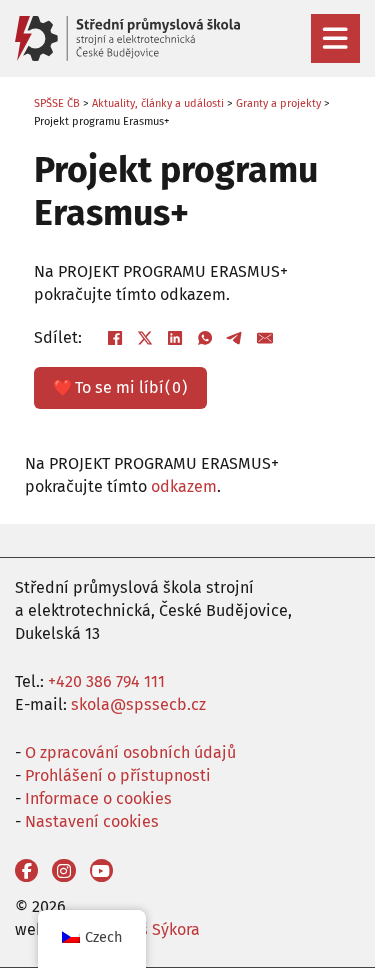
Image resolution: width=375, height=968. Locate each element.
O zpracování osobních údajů (130, 752)
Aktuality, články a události (158, 103)
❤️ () (120, 387)
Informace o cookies (98, 798)
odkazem (184, 486)
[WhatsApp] (205, 338)
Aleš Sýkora (158, 929)
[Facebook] (115, 338)
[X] (145, 338)
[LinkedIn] (175, 338)
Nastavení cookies (92, 821)
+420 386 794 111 (106, 681)
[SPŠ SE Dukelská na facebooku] (26, 870)
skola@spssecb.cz (138, 704)
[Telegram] (235, 338)
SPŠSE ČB (57, 103)
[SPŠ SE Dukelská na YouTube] (101, 870)
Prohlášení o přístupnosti (118, 775)
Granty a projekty (278, 103)
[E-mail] (265, 338)
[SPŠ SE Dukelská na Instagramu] (63, 870)
